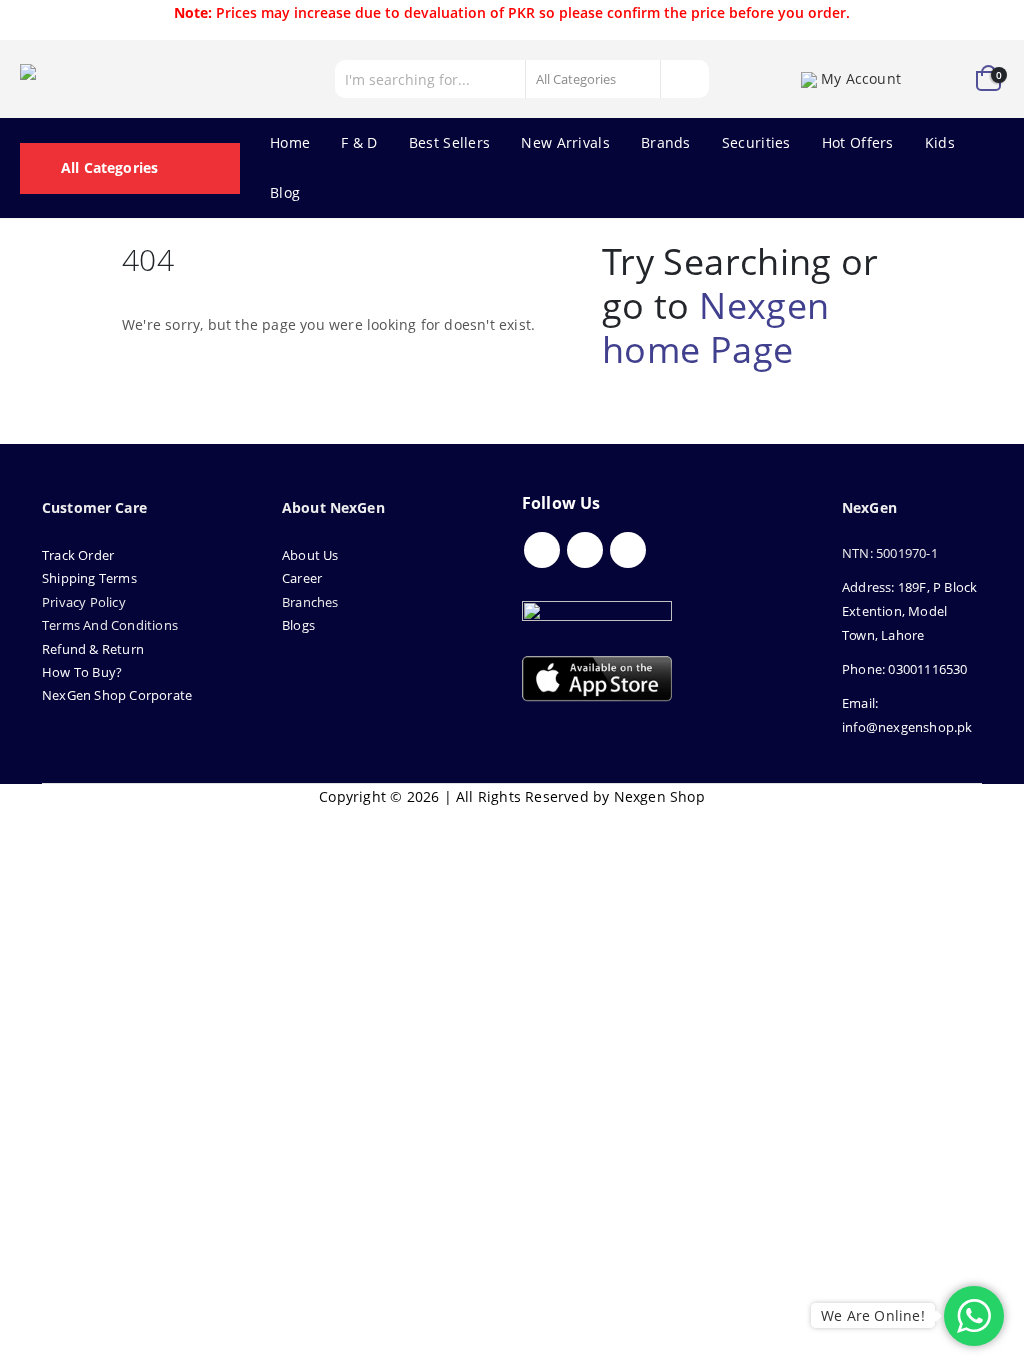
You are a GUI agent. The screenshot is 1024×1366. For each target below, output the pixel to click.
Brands (666, 142)
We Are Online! (873, 1315)
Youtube (585, 550)
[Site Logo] (110, 79)
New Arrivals (565, 142)
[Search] (683, 79)
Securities (756, 142)
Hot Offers (858, 142)
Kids (940, 142)
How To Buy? (82, 672)
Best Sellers (450, 142)
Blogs (298, 625)
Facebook (542, 550)
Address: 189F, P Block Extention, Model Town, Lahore (909, 611)
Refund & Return (93, 649)
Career (302, 578)
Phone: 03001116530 (905, 669)
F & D (359, 142)
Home (290, 142)
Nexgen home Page (715, 327)
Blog (285, 192)
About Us (312, 555)
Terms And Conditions (110, 625)
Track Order (78, 555)
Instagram (628, 550)
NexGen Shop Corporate (117, 695)
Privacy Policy (84, 602)
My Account (861, 78)
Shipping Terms (89, 578)
